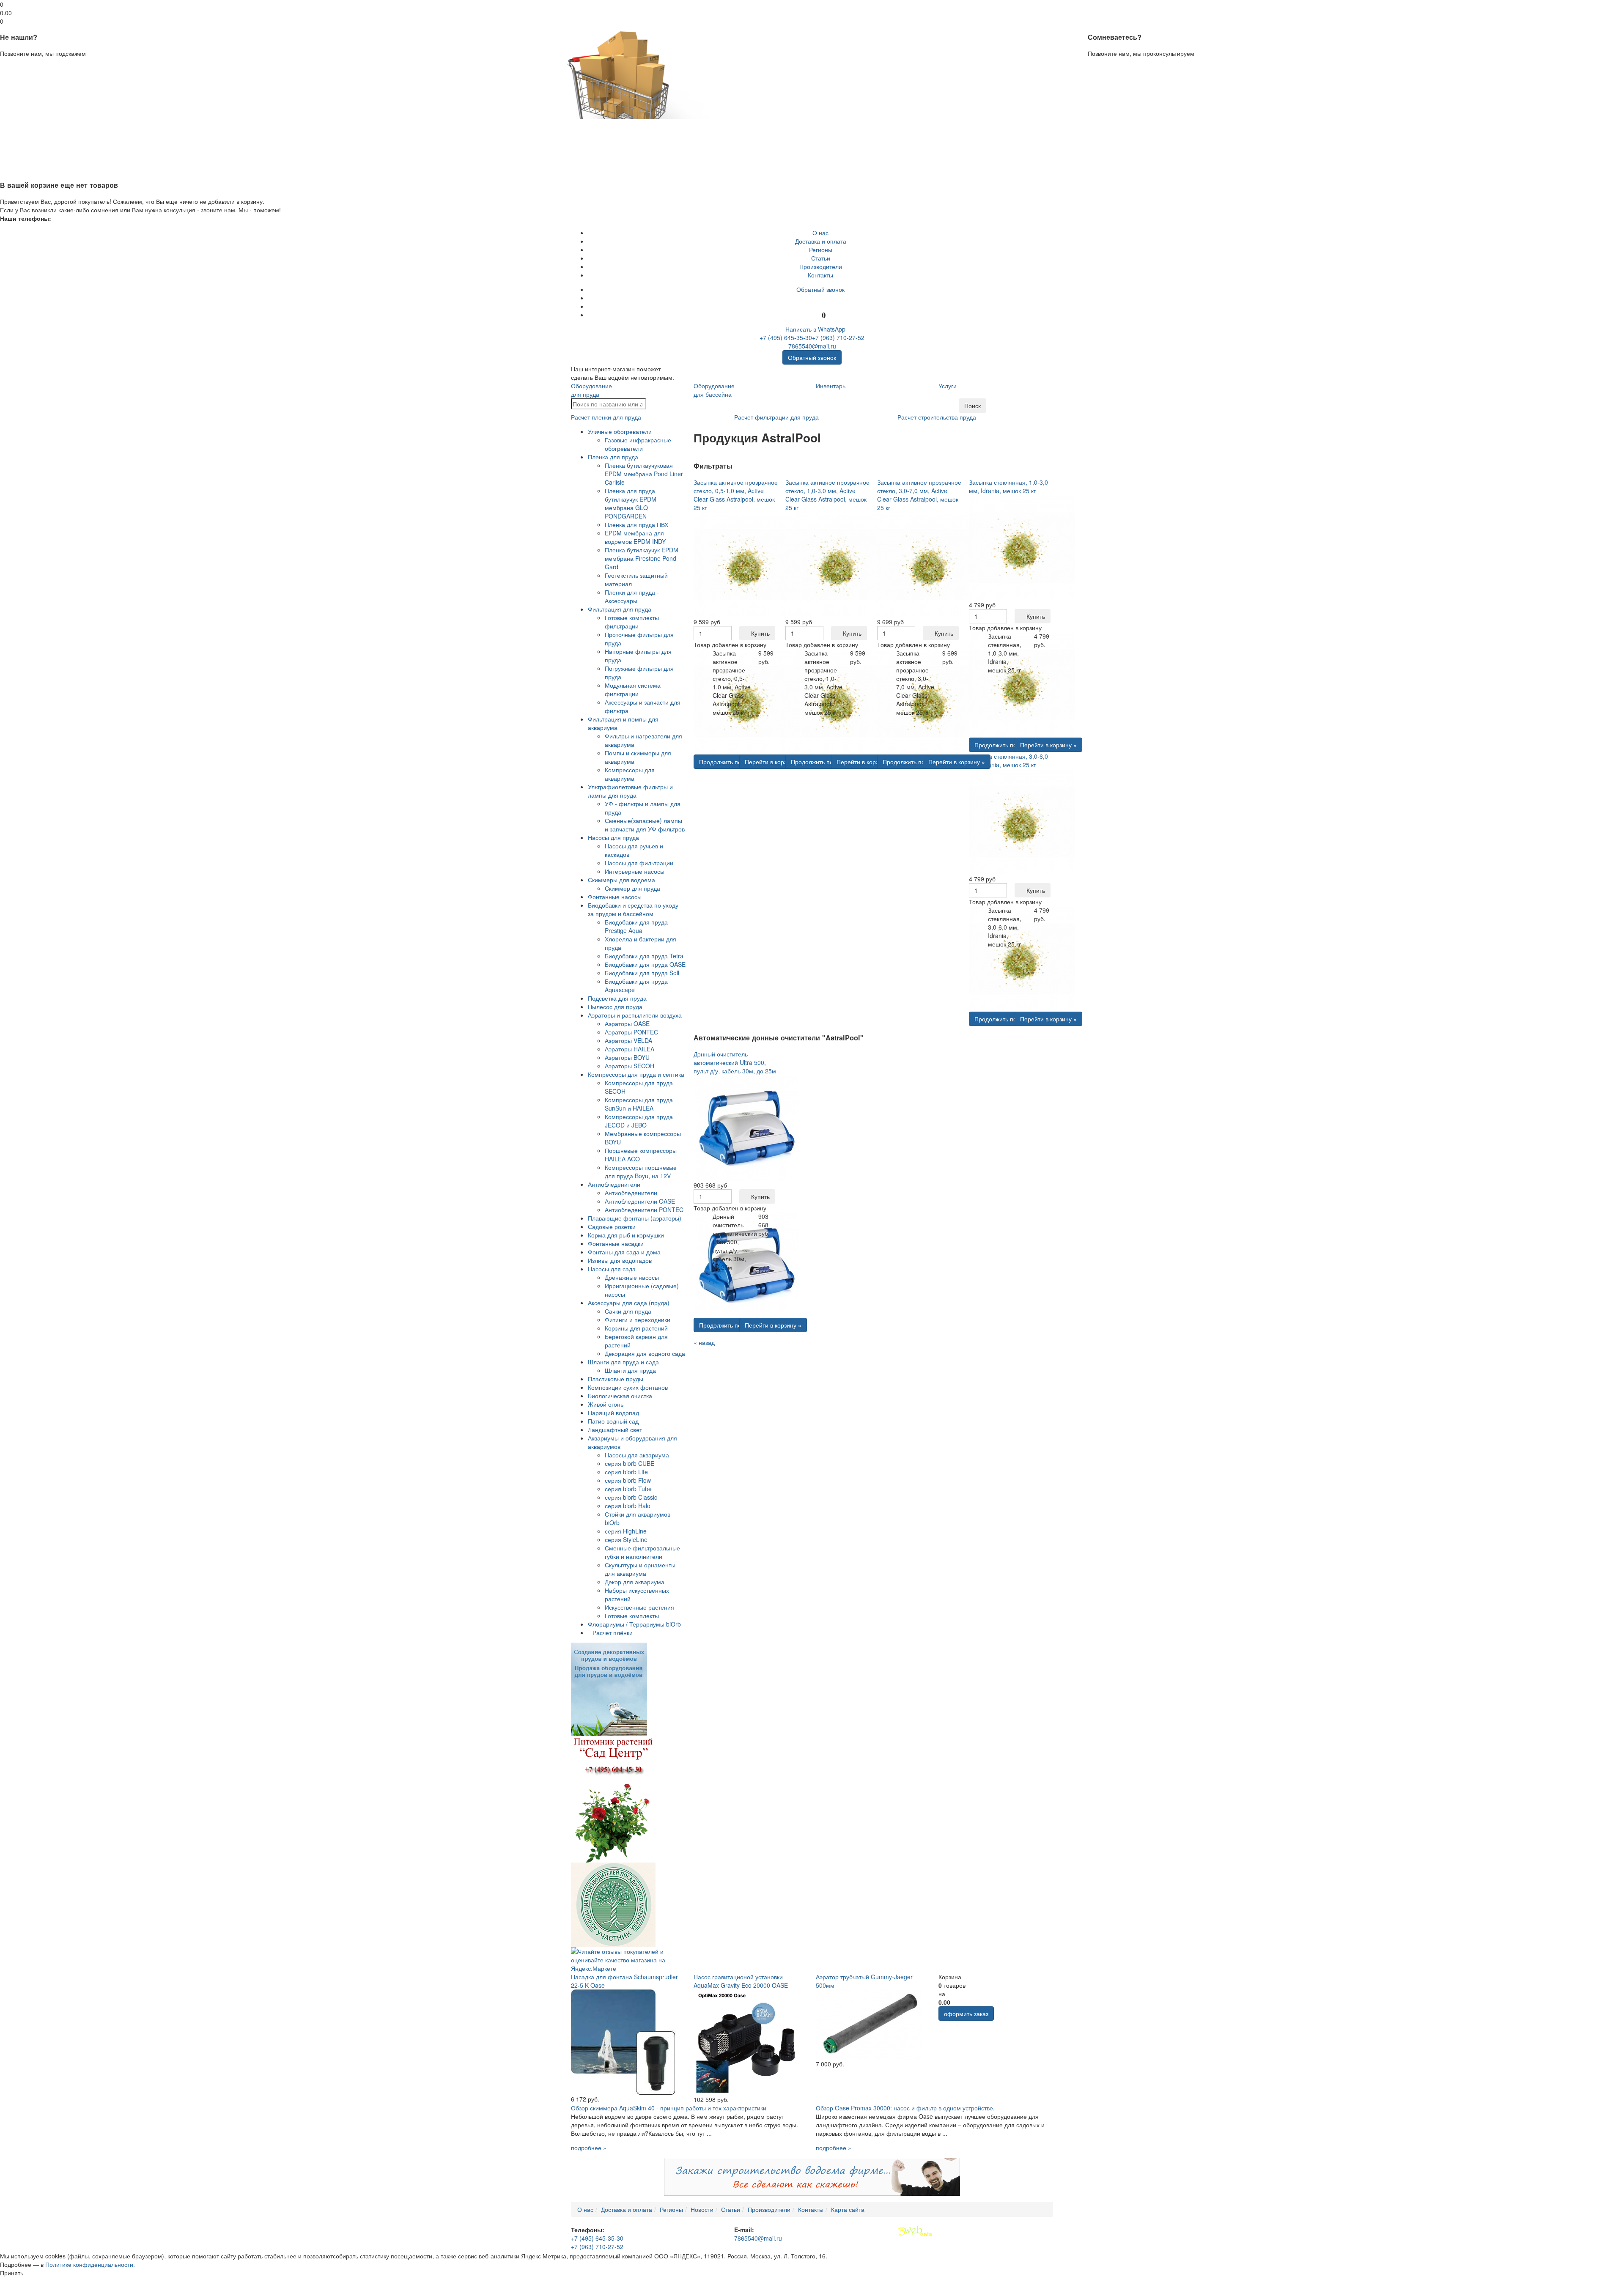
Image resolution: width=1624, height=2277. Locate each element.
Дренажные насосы (632, 1277)
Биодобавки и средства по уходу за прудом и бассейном (633, 909)
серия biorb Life (626, 1472)
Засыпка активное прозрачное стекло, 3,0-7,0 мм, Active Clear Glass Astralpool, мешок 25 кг (919, 495)
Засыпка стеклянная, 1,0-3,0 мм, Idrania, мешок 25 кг (1008, 486)
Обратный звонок (820, 289)
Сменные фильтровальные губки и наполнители (642, 1552)
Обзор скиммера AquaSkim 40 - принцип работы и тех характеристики (669, 2108)
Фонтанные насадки (616, 1243)
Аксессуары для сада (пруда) (629, 1303)
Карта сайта (848, 2209)
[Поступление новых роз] (613, 1798)
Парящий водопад (613, 1413)
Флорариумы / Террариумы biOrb (634, 1624)
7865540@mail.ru (812, 346)
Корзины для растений (636, 1328)
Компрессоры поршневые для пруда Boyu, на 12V (641, 1171)
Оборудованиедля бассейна (714, 390)
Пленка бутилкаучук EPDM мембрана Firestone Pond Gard (642, 558)
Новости (702, 2209)
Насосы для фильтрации (639, 863)
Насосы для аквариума (637, 1455)
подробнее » (589, 2148)
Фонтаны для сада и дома (624, 1252)
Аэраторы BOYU (627, 1057)
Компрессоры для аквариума (630, 774)
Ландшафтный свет (615, 1429)
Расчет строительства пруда (937, 417)
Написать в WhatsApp (815, 329)
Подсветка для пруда (617, 998)
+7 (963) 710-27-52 (838, 337)
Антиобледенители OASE (640, 1201)
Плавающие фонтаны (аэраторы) (635, 1218)
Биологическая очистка (620, 1396)
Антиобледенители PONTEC (644, 1210)
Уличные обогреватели (620, 431)
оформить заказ (966, 2014)
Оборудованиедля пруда (591, 390)
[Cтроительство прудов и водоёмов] (609, 1688)
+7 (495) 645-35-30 (786, 337)
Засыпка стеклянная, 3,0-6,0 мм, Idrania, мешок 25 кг (1008, 760)
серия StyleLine (626, 1539)
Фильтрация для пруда (620, 609)
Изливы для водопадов (620, 1260)
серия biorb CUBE (630, 1463)
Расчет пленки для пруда (606, 417)
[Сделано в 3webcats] (915, 2231)
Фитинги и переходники (638, 1320)
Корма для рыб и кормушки (626, 1235)
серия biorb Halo (628, 1506)
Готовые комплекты (632, 1616)
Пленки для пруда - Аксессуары (632, 596)
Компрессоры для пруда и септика (636, 1074)
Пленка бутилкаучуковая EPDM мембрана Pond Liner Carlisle (644, 474)
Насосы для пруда (613, 837)
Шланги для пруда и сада (623, 1362)
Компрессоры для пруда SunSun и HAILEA (639, 1104)
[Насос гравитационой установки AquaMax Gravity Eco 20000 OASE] (746, 2041)
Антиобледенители (614, 1184)
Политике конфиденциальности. (90, 2264)
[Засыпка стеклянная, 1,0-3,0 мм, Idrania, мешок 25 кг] (1022, 546)
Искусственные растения (639, 1607)
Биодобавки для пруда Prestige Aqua (636, 926)
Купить (760, 633)
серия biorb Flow (628, 1480)
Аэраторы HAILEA (630, 1049)
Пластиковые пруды (616, 1379)
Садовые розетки (612, 1226)
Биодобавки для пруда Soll (642, 973)
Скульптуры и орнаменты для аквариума (640, 1569)
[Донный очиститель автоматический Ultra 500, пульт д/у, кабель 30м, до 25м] (746, 1127)
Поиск (972, 406)
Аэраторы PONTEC (631, 1032)
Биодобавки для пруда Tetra (644, 956)
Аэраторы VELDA (628, 1040)
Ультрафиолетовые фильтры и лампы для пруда (630, 791)
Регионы (821, 250)
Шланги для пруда (630, 1370)
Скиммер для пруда (632, 888)
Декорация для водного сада (645, 1353)
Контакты (820, 275)
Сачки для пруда (628, 1311)
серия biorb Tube (628, 1489)
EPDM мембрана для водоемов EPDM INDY (635, 537)
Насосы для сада (612, 1269)
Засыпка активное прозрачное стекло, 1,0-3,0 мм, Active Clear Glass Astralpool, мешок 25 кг (827, 495)
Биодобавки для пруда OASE (645, 964)
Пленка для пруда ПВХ (636, 524)
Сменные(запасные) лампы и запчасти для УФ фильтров (645, 825)
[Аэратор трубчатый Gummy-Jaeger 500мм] (869, 2024)
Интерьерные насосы (635, 871)
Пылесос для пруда (615, 1007)
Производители (821, 266)
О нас (820, 233)
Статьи (821, 258)
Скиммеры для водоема (621, 880)
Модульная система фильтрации (633, 689)
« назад (704, 1342)
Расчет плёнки (613, 1632)
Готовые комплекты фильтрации (632, 622)
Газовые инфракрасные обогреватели (638, 444)
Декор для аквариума (635, 1582)
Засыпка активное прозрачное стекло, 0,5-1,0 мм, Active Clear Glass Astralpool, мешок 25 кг (736, 495)
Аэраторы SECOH (630, 1066)
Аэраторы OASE (627, 1023)
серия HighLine (626, 1531)
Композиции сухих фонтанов (628, 1387)
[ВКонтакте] (821, 298)
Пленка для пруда (613, 457)
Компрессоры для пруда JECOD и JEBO (639, 1121)
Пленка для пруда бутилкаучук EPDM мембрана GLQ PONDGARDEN (631, 503)
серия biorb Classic (631, 1497)
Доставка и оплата (821, 241)
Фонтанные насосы (615, 897)
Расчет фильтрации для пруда (776, 417)
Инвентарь (831, 386)
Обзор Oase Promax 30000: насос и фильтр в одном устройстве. (905, 2108)
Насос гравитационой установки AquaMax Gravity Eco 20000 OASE (741, 1981)
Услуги (948, 386)
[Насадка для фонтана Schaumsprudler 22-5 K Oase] (624, 2041)
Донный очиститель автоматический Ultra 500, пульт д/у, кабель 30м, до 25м (735, 1062)
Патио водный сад (613, 1421)
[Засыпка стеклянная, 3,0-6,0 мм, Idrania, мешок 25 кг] (1022, 820)
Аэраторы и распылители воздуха (635, 1015)
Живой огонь (606, 1404)
